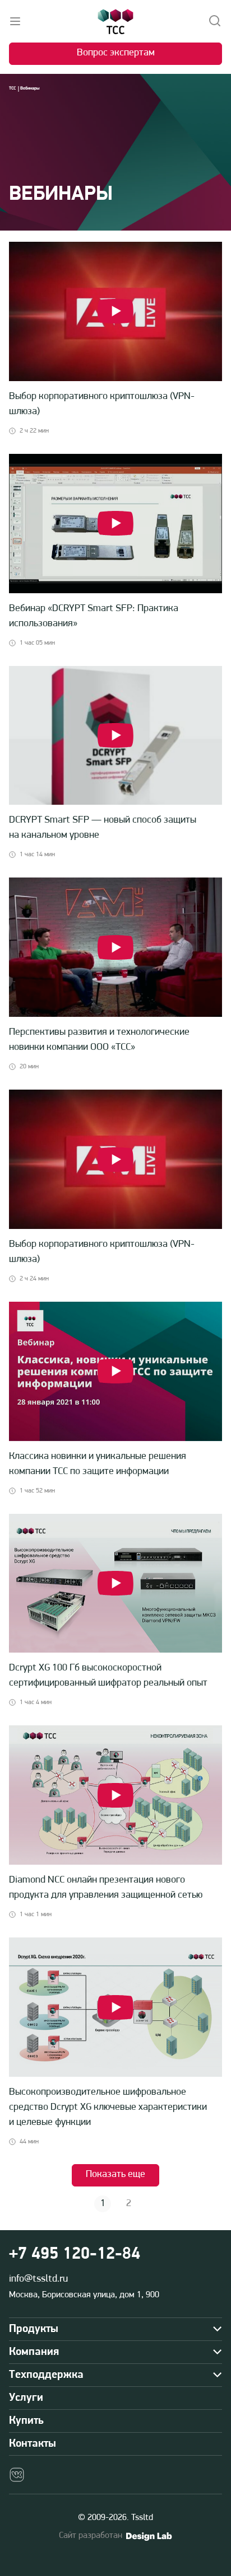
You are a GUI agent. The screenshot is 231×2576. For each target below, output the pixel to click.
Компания (34, 2352)
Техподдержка (46, 2375)
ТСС (12, 88)
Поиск (215, 21)
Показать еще (115, 2175)
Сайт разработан (91, 2536)
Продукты (34, 2329)
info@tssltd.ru (38, 2279)
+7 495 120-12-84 (75, 2254)
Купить (26, 2421)
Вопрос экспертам (116, 53)
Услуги (26, 2398)
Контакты (33, 2444)
